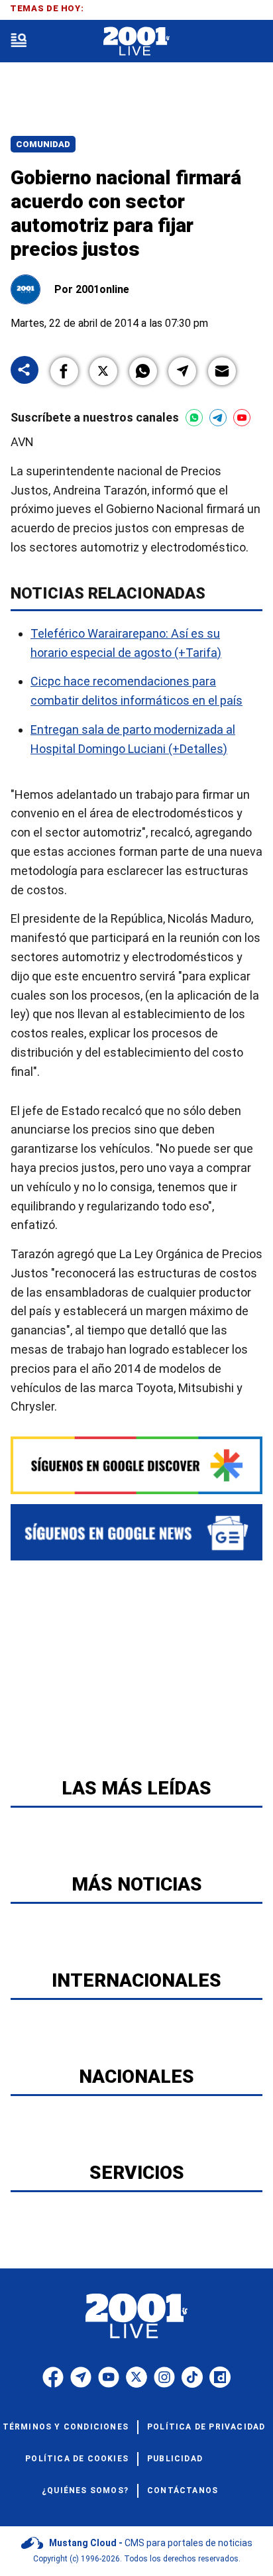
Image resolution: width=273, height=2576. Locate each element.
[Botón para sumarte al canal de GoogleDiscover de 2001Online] (136, 1465)
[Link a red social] (53, 2377)
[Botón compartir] (25, 371)
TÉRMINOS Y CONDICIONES (66, 2427)
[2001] (136, 41)
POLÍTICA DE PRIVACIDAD (206, 2427)
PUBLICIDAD (175, 2459)
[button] (64, 371)
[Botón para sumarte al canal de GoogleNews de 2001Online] (136, 1532)
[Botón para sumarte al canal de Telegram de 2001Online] (218, 418)
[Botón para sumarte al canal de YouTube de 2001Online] (242, 418)
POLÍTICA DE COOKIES (77, 2459)
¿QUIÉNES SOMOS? (85, 2490)
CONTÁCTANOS (183, 2490)
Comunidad (43, 144)
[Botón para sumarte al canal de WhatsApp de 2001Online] (194, 418)
